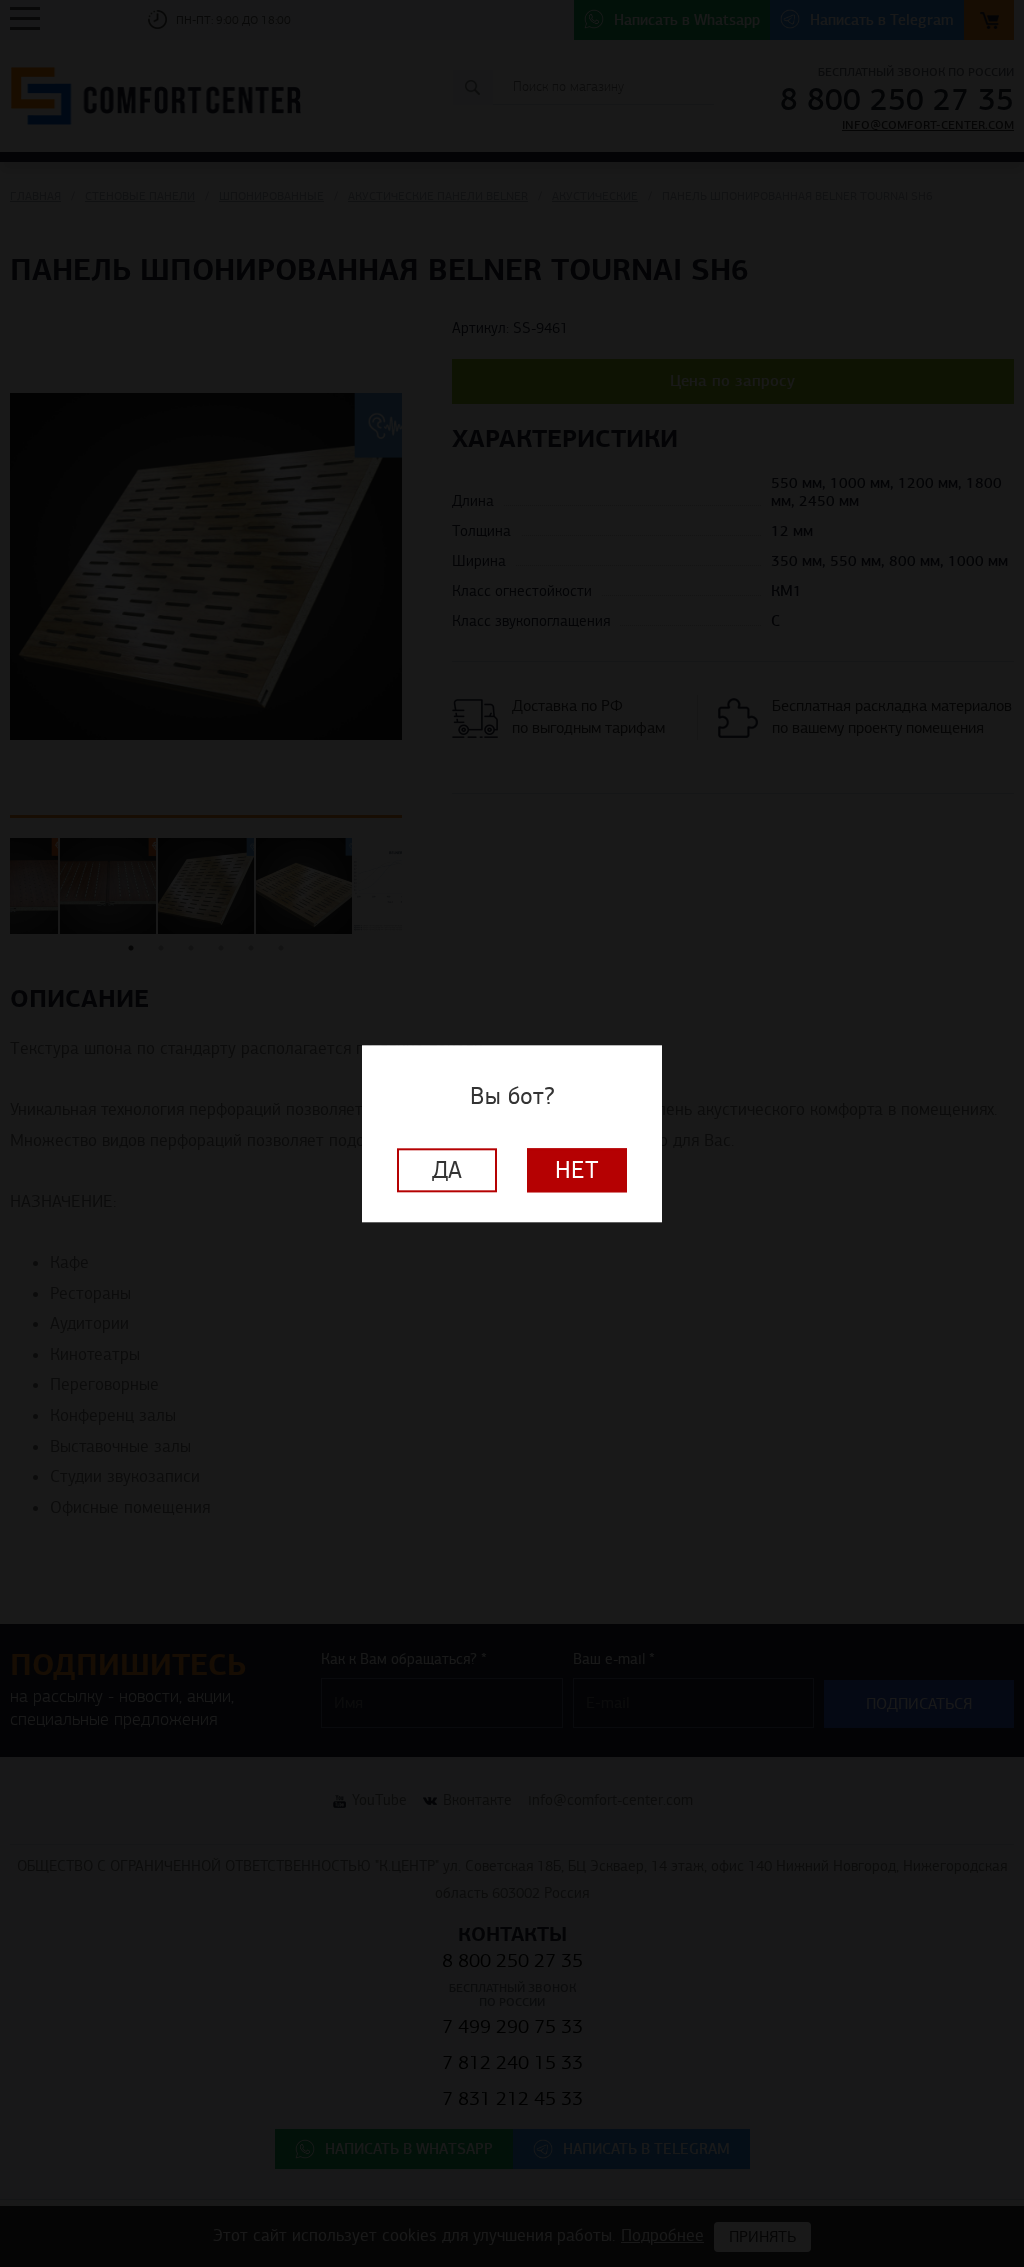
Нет (577, 1170)
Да (447, 1170)
